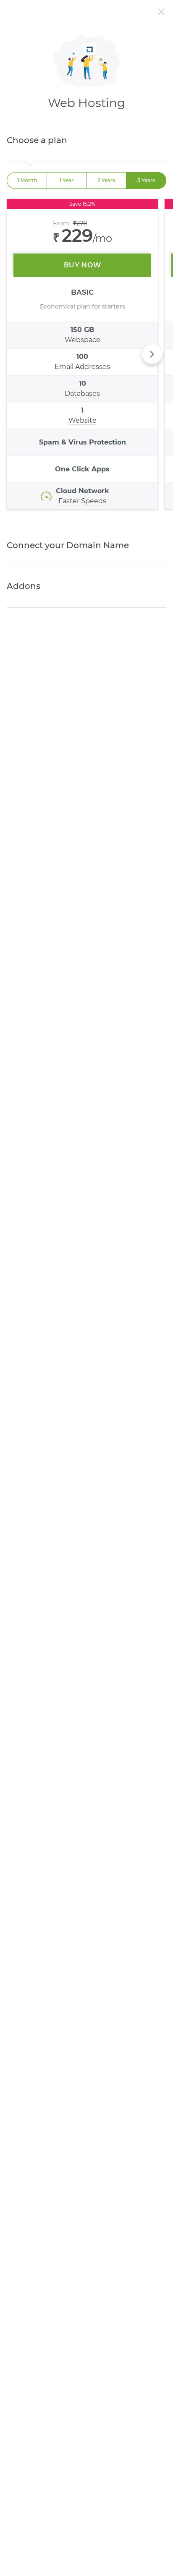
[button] (152, 354)
